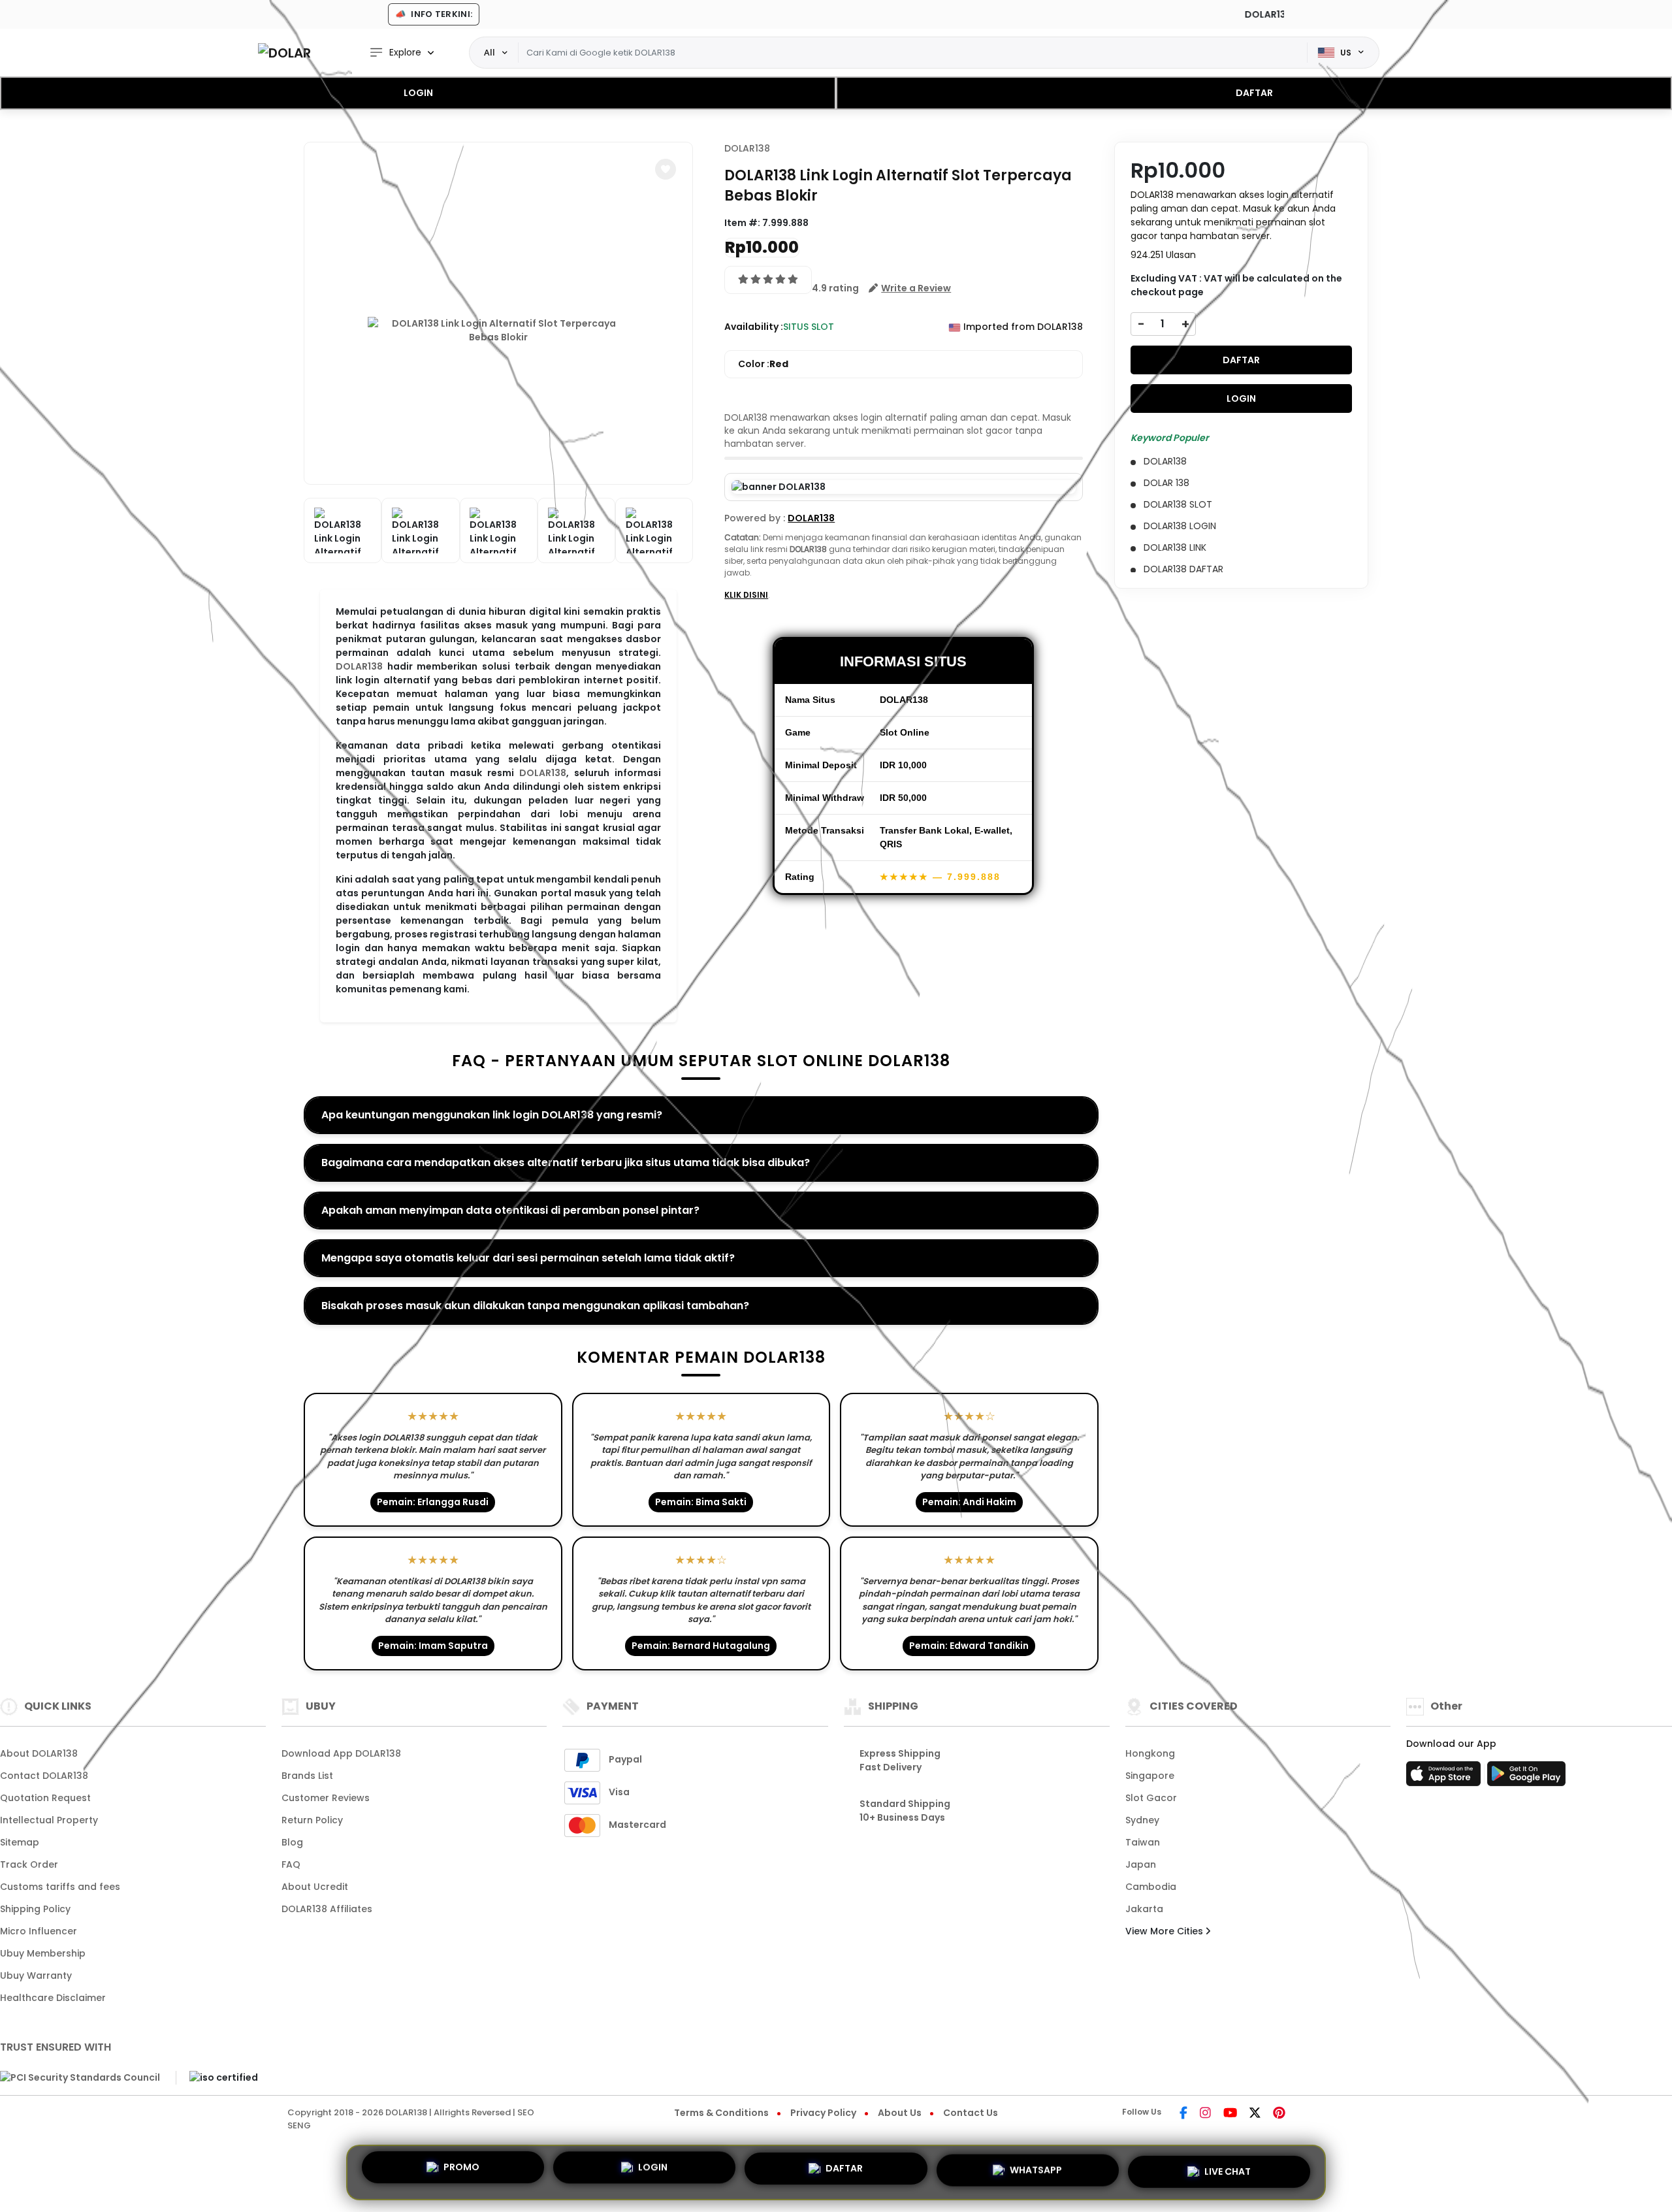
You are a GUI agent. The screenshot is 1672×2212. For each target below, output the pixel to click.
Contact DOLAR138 (44, 1776)
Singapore (1150, 1776)
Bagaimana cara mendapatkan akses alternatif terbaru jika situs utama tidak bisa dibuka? (566, 1163)
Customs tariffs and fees (60, 1887)
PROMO (461, 2172)
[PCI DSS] (80, 2078)
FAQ (291, 1864)
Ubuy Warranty (36, 1976)
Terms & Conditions (721, 2113)
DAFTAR (1254, 93)
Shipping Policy (35, 1909)
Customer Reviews (326, 1798)
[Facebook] (1183, 2114)
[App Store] (1445, 1778)
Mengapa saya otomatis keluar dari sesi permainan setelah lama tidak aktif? (528, 1258)
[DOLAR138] (284, 53)
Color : (763, 364)
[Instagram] (1205, 2114)
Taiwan (1143, 1842)
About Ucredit (315, 1887)
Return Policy (312, 1820)
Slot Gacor (1151, 1798)
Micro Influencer (39, 1931)
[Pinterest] (1279, 2114)
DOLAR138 (359, 666)
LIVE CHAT (1228, 2168)
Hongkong (1150, 1753)
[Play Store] (1526, 1778)
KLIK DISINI (746, 595)
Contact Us (971, 2113)
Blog (292, 1842)
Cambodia (1151, 1887)
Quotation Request (45, 1798)
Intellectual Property (49, 1820)
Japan (1141, 1864)
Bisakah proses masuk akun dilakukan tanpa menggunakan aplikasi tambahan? (535, 1306)
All (490, 52)
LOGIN (418, 93)
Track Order (29, 1864)
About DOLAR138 (39, 1753)
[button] (666, 169)
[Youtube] (1230, 2114)
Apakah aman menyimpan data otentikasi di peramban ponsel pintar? (510, 1210)
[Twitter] (1255, 2114)
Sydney (1142, 1820)
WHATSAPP (1036, 2170)
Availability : (754, 327)
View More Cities (1166, 1931)
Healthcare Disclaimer (53, 1998)
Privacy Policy (823, 2113)
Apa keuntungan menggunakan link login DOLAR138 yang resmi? (492, 1115)
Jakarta (1144, 1909)
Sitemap (20, 1842)
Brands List (307, 1776)
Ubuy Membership (43, 1953)
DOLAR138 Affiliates (327, 1909)
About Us (900, 2113)
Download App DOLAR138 (341, 1753)
